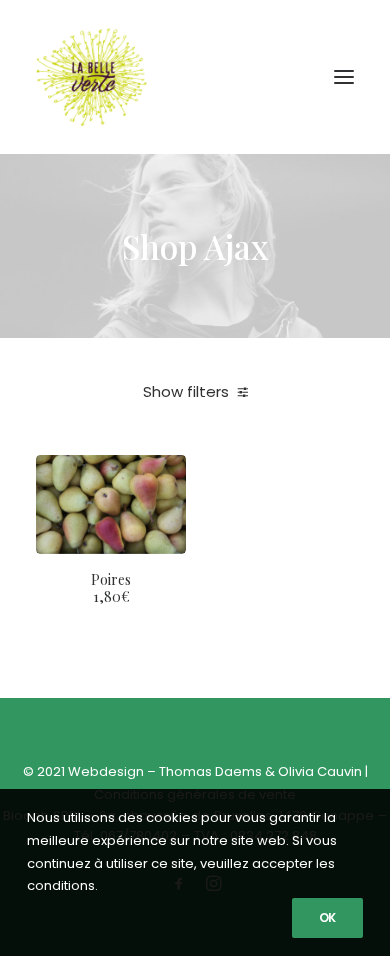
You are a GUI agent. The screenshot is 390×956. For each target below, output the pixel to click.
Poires (111, 588)
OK (327, 917)
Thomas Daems (210, 771)
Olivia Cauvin (320, 771)
